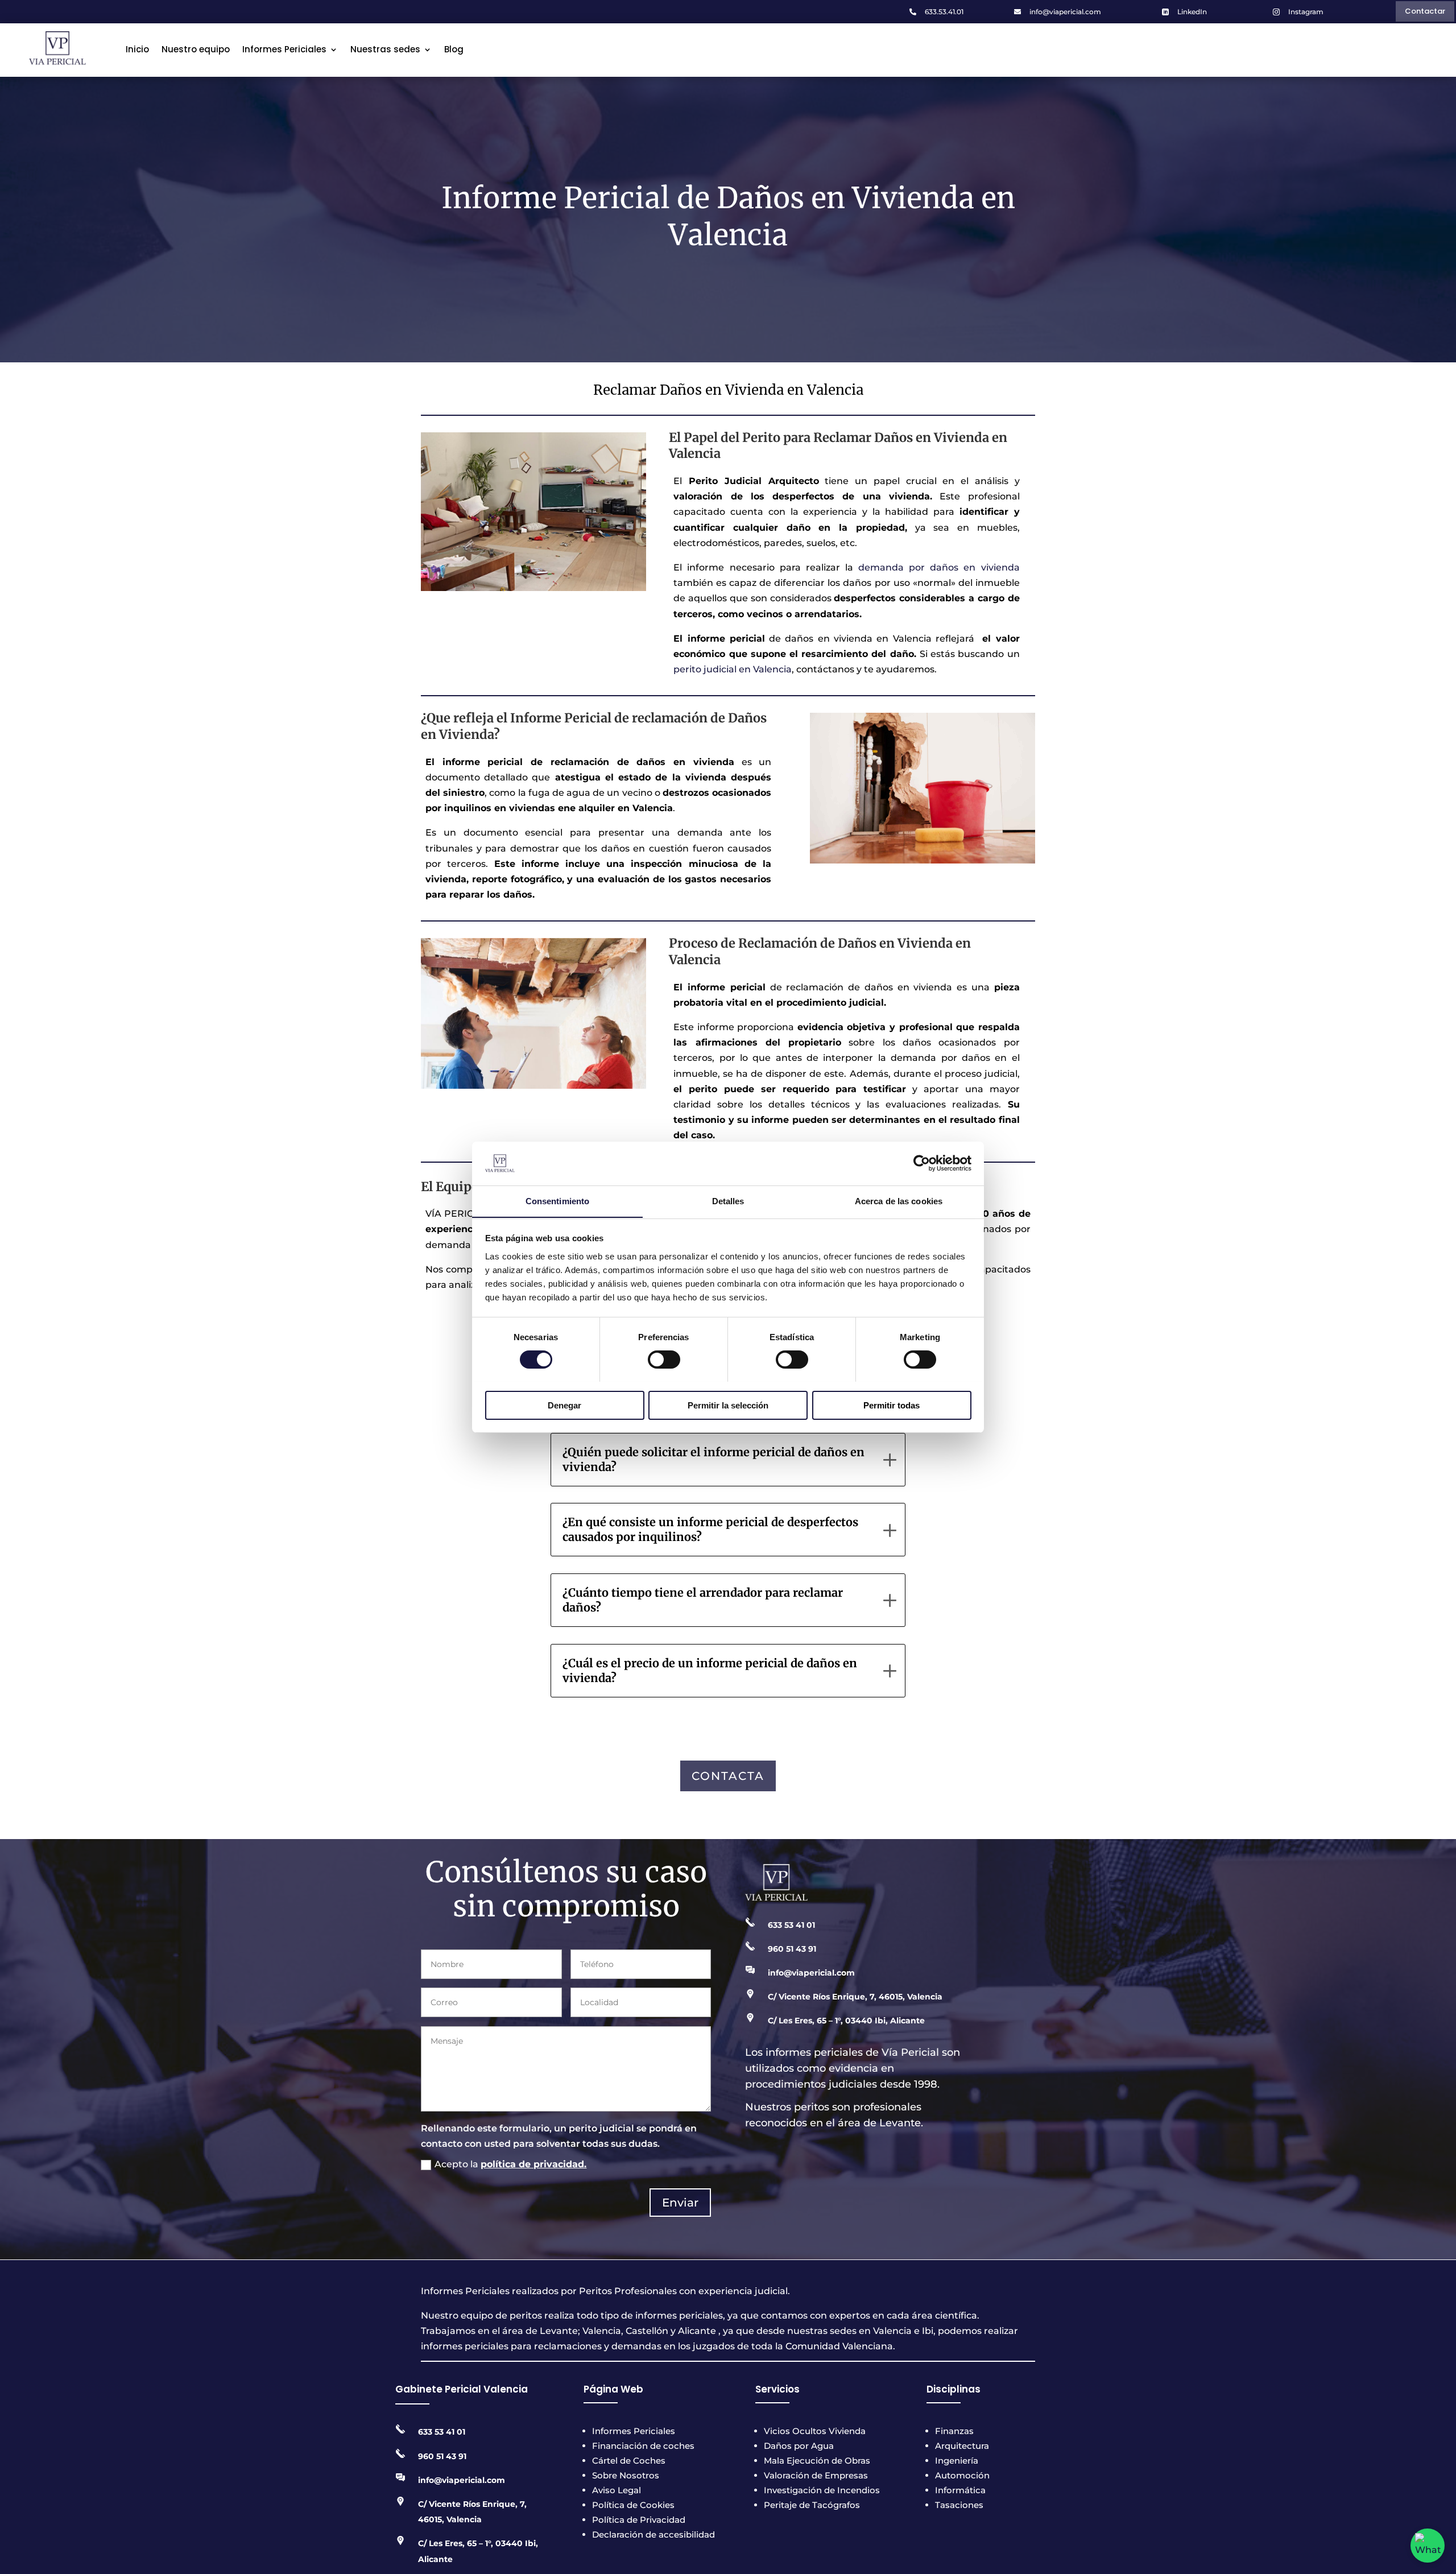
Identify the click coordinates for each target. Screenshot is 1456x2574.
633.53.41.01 (944, 12)
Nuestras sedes (385, 49)
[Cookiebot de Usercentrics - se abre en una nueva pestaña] (922, 1163)
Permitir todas (892, 1405)
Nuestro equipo (196, 49)
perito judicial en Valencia (733, 669)
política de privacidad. (533, 2164)
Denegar (564, 1405)
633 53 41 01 (791, 1925)
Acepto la (510, 2164)
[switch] (664, 1360)
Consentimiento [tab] (557, 1201)
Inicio (137, 49)
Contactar (1425, 11)
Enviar (680, 2203)
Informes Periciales (284, 49)
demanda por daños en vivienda (939, 567)
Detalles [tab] (728, 1201)
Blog (454, 49)
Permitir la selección (728, 1405)
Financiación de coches (643, 2446)
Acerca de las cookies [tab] (899, 1201)
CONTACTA (728, 1776)
